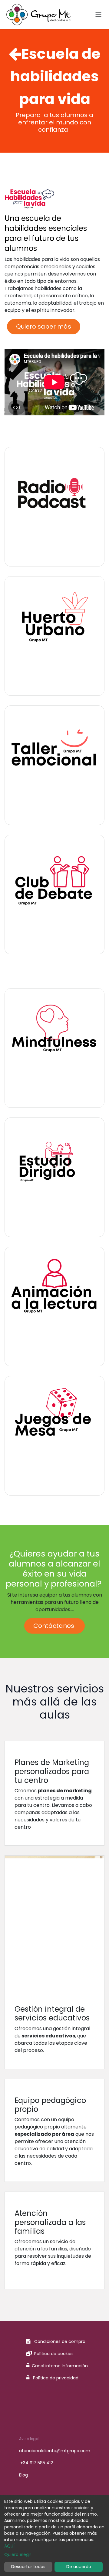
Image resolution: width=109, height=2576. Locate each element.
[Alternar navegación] (98, 15)
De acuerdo (79, 2567)
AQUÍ (9, 2546)
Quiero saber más (44, 326)
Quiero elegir (18, 2554)
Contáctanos (54, 1626)
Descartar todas (28, 2567)
